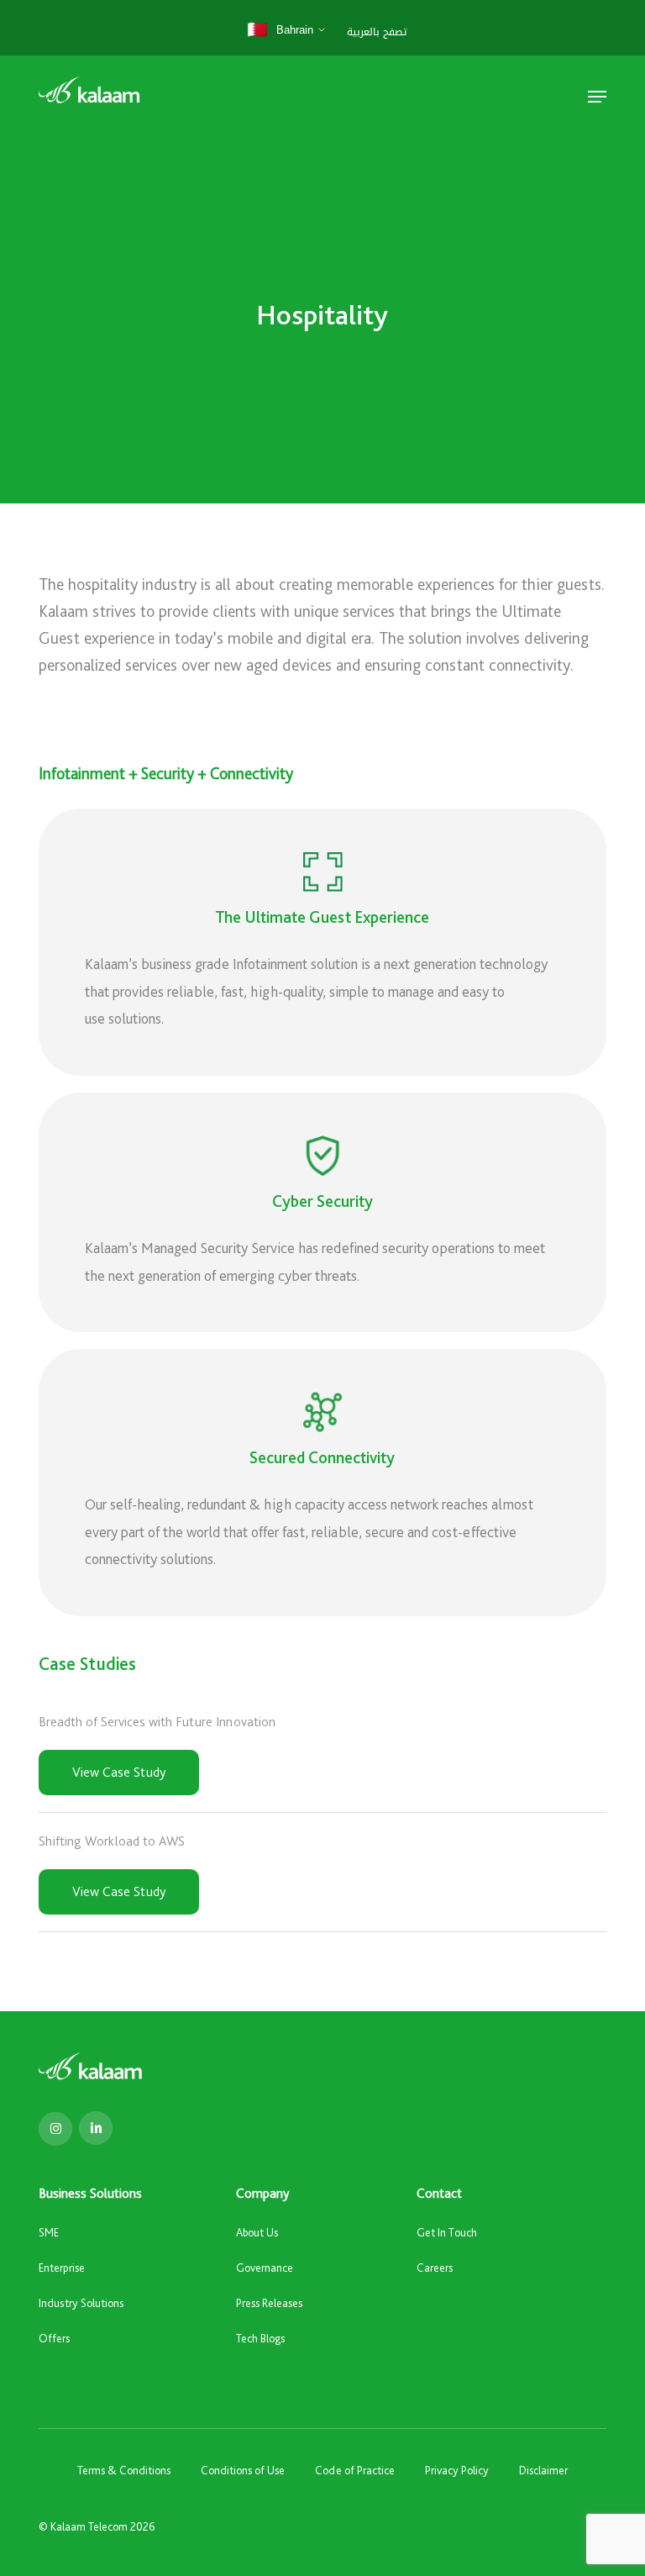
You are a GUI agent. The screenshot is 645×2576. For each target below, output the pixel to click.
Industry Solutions (81, 2303)
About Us (257, 2232)
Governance (265, 2268)
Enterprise (62, 2268)
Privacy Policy (457, 2470)
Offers (54, 2338)
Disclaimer (543, 2470)
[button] (597, 97)
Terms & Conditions (124, 2470)
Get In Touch (447, 2232)
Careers (435, 2268)
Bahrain (280, 29)
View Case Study (119, 1772)
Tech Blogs (260, 2338)
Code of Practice (355, 2470)
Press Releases (269, 2303)
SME (49, 2232)
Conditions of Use (243, 2470)
